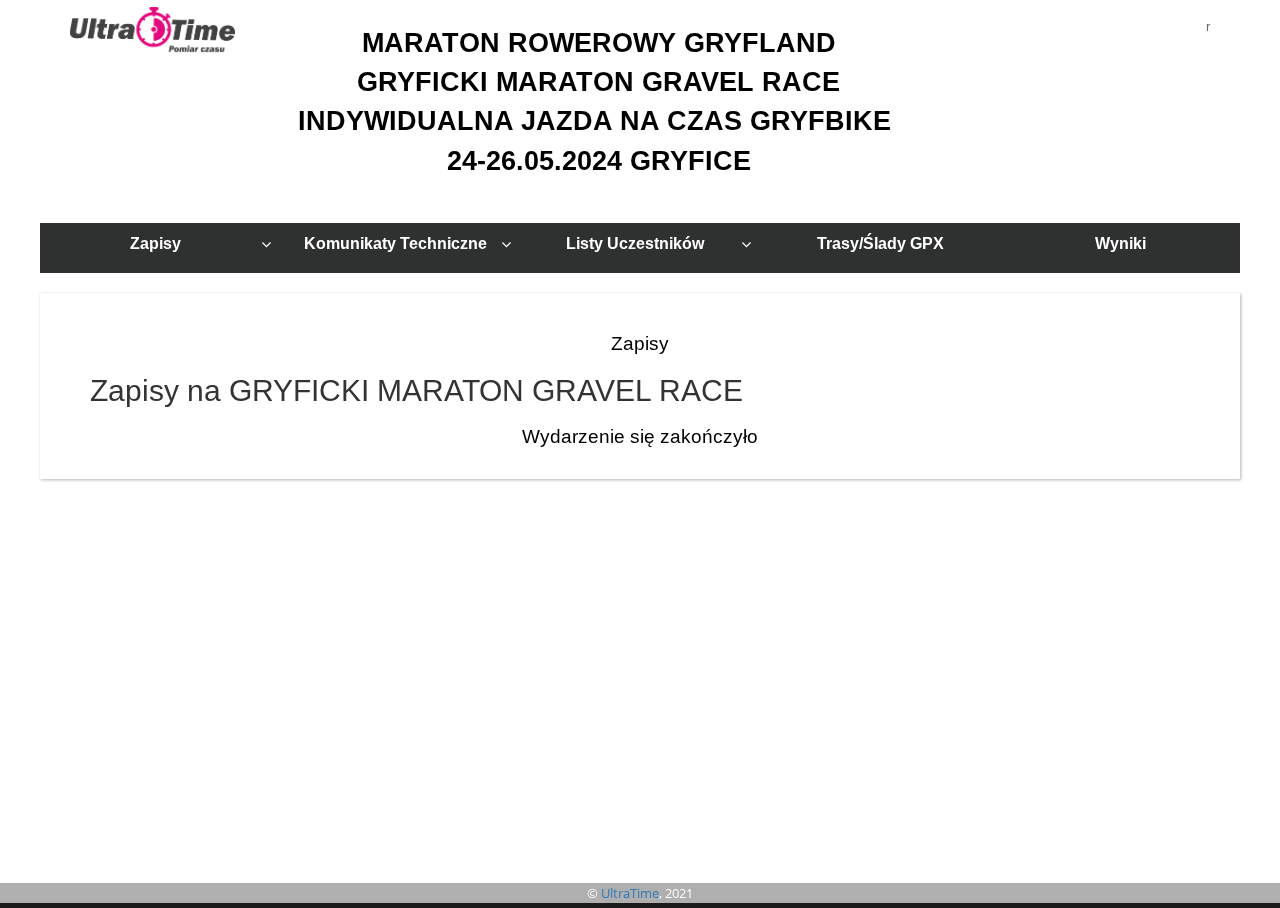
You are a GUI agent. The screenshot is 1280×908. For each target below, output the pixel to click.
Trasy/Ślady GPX (880, 243)
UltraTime (630, 893)
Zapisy (155, 243)
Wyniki (1120, 243)
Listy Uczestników (635, 243)
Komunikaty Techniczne (395, 243)
